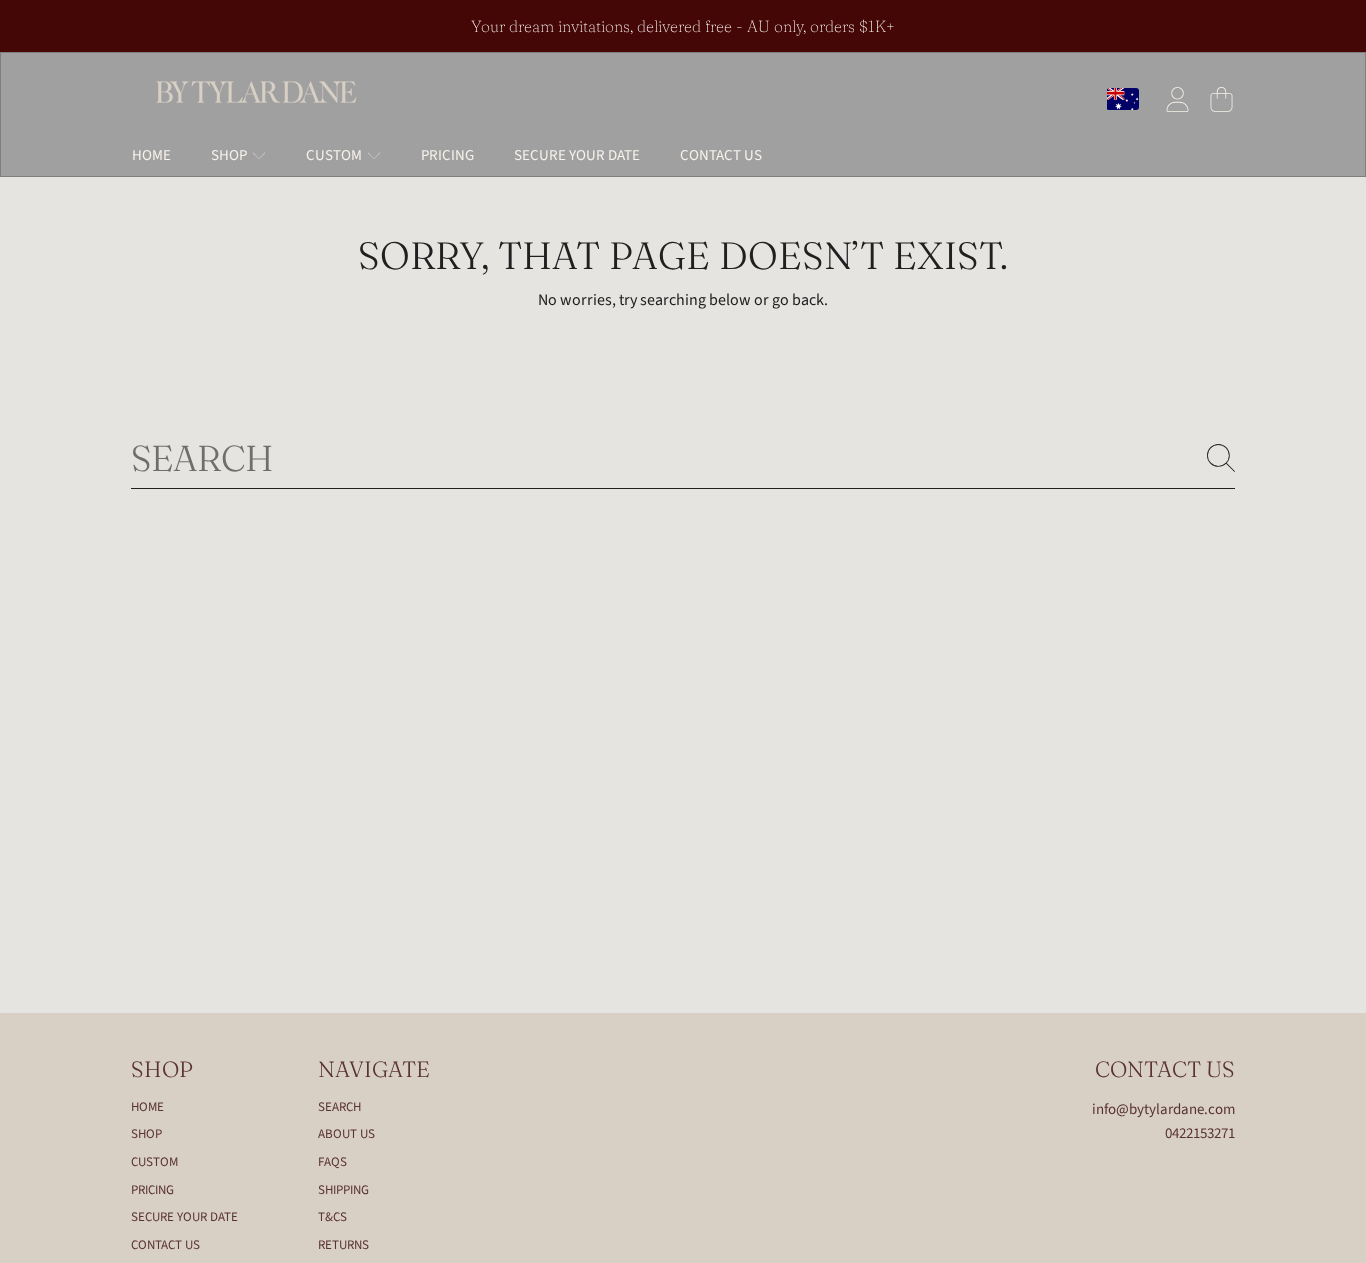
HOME (147, 1107)
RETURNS (343, 1245)
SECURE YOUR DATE (184, 1217)
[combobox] (683, 458)
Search (339, 1107)
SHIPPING (343, 1190)
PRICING (152, 1190)
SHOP (230, 155)
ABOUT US (346, 1134)
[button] (1221, 99)
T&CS (332, 1217)
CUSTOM (335, 155)
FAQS (332, 1162)
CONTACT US (165, 1245)
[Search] (1221, 458)
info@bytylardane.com (1163, 1109)
